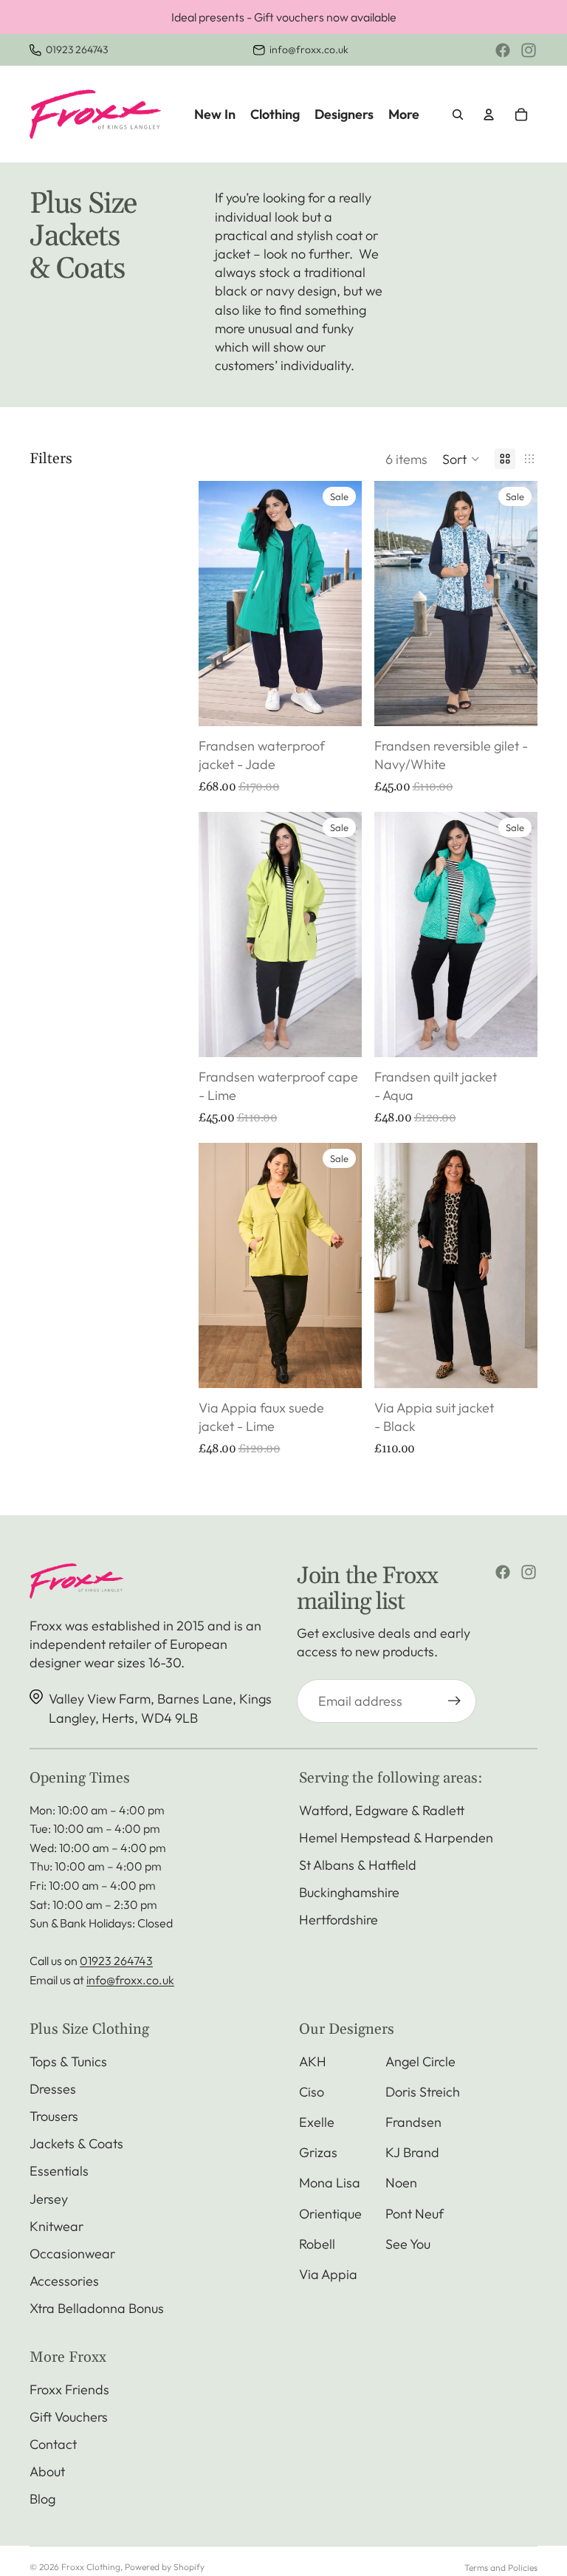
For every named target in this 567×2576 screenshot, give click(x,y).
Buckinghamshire (349, 1892)
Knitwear (56, 2226)
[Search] (458, 115)
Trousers (54, 2116)
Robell (317, 2244)
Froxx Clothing (91, 2567)
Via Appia (328, 2274)
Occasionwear (72, 2254)
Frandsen (413, 2122)
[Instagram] (529, 50)
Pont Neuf (415, 2214)
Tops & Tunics (68, 2061)
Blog (42, 2499)
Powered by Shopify (165, 2567)
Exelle (317, 2122)
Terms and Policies (501, 2568)
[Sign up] (454, 1701)
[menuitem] (404, 114)
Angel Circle (420, 2061)
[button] (461, 459)
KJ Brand (412, 2152)
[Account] (489, 115)
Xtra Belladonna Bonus (97, 2308)
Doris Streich (423, 2092)
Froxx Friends (69, 2389)
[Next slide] (346, 604)
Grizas (318, 2152)
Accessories (64, 2281)
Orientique (330, 2214)
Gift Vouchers (69, 2417)
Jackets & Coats (76, 2143)
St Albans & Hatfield (358, 1865)
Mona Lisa (330, 2183)
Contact (53, 2444)
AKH (313, 2061)
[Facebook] (503, 50)
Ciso (312, 2092)
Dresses (53, 2089)
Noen (401, 2183)
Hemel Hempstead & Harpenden (396, 1838)
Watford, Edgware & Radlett (382, 1810)
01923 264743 (77, 49)
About (47, 2471)
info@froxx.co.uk (309, 49)
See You (408, 2244)
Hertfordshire (339, 1920)
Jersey (49, 2199)
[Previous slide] (215, 604)
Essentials (59, 2171)
